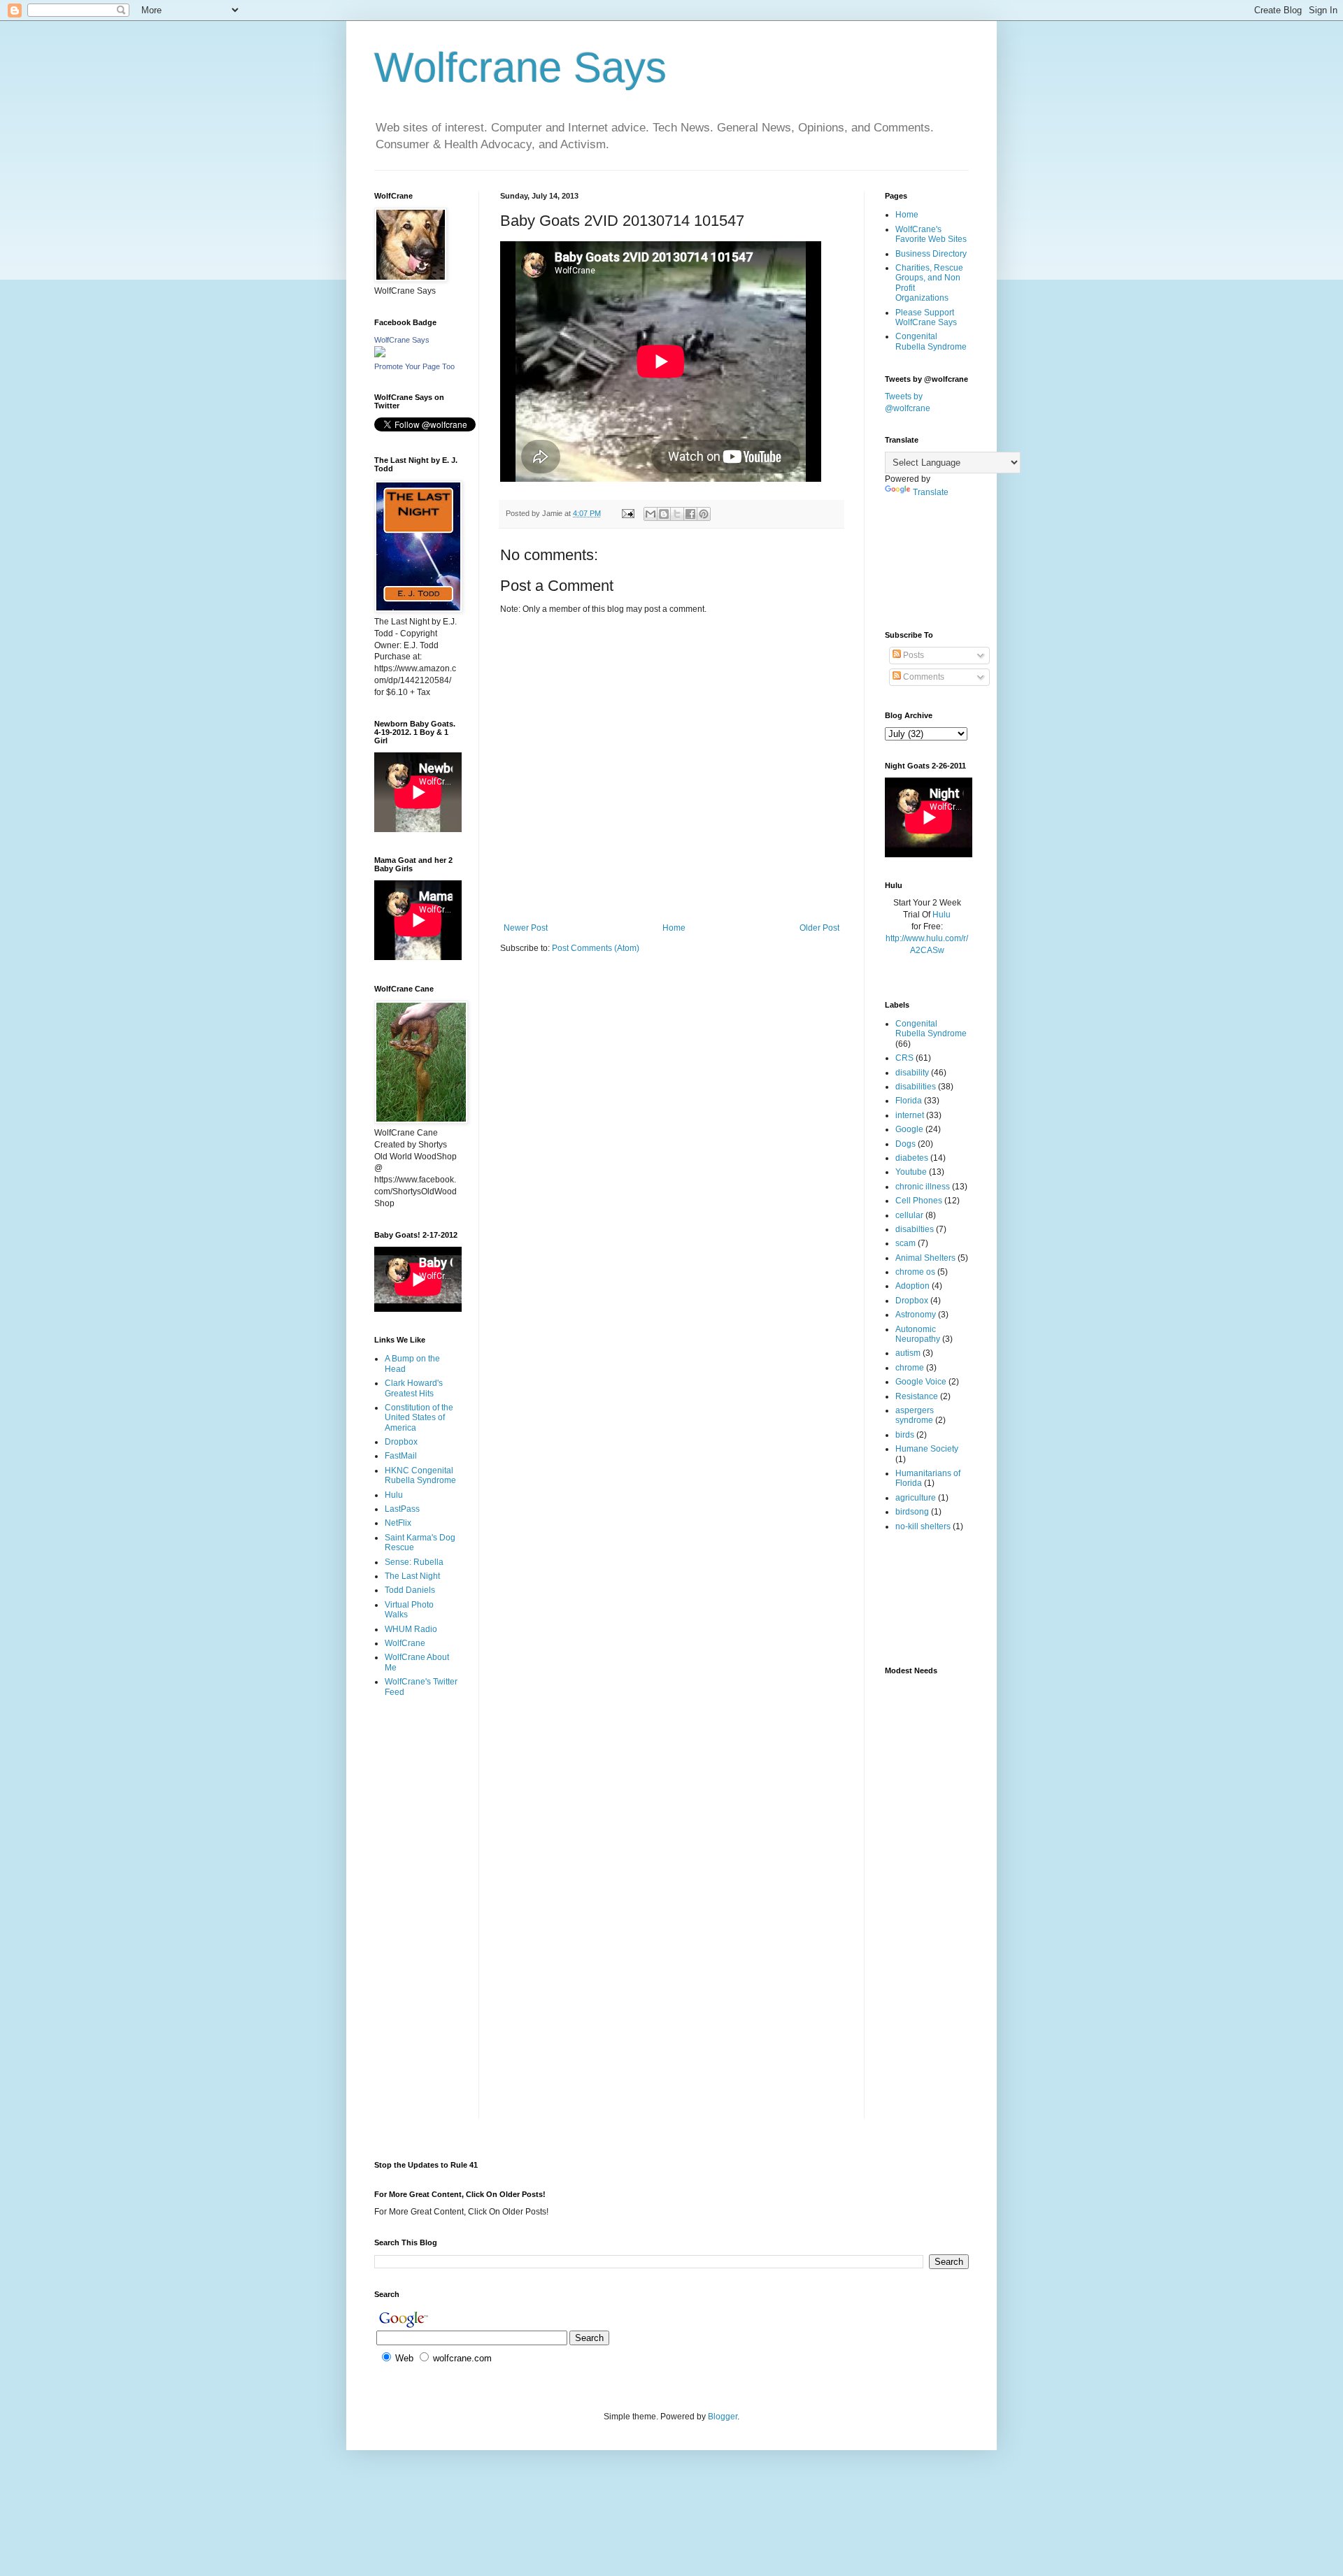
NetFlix (398, 1523)
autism (908, 1353)
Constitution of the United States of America (419, 1418)
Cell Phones (919, 1201)
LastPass (402, 1509)
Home (674, 928)
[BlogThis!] (664, 514)
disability (912, 1073)
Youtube (911, 1172)
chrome (910, 1368)
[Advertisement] (418, 1764)
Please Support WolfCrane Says (926, 317)
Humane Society (927, 1449)
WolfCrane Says (402, 340)
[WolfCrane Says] (380, 355)
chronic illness (923, 1187)
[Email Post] (627, 513)
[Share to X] (677, 514)
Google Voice (921, 1382)
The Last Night (412, 1576)
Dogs (905, 1144)
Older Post (819, 928)
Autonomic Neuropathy (918, 1334)
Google (909, 1129)
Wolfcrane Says (520, 67)
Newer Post (526, 928)
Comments (923, 677)
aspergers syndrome (915, 1415)
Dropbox (401, 1442)
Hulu (394, 1495)
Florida (909, 1101)
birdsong (912, 1512)
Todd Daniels (410, 1590)
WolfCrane (405, 1643)
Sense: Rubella (414, 1562)
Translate (931, 492)
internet (910, 1115)
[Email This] (651, 514)
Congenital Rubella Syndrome (931, 341)
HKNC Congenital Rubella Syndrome (420, 1475)
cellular (909, 1215)
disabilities (916, 1087)
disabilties (915, 1229)
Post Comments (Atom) (596, 948)
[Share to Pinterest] (704, 514)
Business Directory (931, 254)
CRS (904, 1058)
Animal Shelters (925, 1258)
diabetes (912, 1158)
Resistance (917, 1396)
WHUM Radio (411, 1629)
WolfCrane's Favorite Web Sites (931, 234)
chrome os (915, 1272)
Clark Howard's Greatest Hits (414, 1388)
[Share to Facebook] (690, 514)
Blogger (723, 2417)
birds (905, 1435)
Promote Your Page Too (414, 366)
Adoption (912, 1286)
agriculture (916, 1498)
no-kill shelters (923, 1526)
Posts (912, 655)
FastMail (401, 1456)
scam (905, 1243)
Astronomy (916, 1315)
